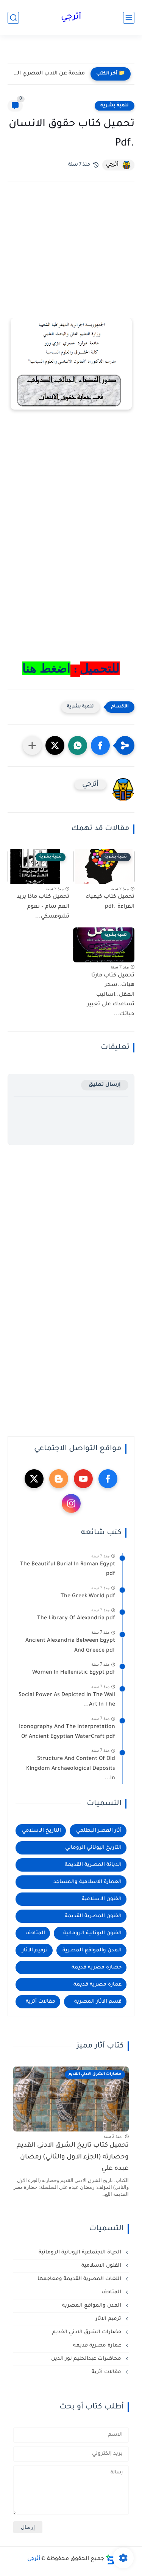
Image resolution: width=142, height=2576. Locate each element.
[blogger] (59, 1479)
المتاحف (35, 1933)
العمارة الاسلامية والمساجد (87, 1882)
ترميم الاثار (35, 1950)
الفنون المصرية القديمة (93, 1916)
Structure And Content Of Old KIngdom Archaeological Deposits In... (71, 1769)
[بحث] (13, 18)
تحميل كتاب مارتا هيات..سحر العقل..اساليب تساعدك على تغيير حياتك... (111, 995)
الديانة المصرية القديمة (93, 1865)
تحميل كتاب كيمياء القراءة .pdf (110, 902)
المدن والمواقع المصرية (92, 1950)
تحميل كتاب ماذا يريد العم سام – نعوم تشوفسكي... (43, 907)
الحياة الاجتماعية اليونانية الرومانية (81, 2252)
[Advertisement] (71, 260)
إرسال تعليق (105, 1085)
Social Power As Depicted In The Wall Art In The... (67, 1700)
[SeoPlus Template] (110, 2559)
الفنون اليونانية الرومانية (92, 1933)
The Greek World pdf (88, 1597)
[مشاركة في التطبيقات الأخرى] (32, 745)
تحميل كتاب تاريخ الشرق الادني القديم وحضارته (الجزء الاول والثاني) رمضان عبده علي (73, 2157)
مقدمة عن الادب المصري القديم (48, 74)
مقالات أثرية (41, 2002)
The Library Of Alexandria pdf (76, 1619)
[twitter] (34, 1479)
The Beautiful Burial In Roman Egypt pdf (68, 1570)
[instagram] (71, 1503)
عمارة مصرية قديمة (98, 1985)
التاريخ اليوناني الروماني (93, 1848)
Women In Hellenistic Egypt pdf (74, 1673)
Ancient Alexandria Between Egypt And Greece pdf (70, 1646)
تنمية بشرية (115, 106)
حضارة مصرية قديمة (97, 1968)
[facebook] (108, 1479)
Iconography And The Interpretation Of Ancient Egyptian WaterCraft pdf (67, 1732)
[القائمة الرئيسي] (129, 18)
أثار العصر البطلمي (99, 1831)
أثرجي (71, 17)
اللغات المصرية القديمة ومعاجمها (80, 2279)
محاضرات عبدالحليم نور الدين (87, 2359)
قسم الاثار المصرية (98, 2002)
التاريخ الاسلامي (41, 1831)
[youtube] (83, 1479)
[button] (100, 745)
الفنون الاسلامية (102, 1899)
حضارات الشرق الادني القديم (87, 2332)
